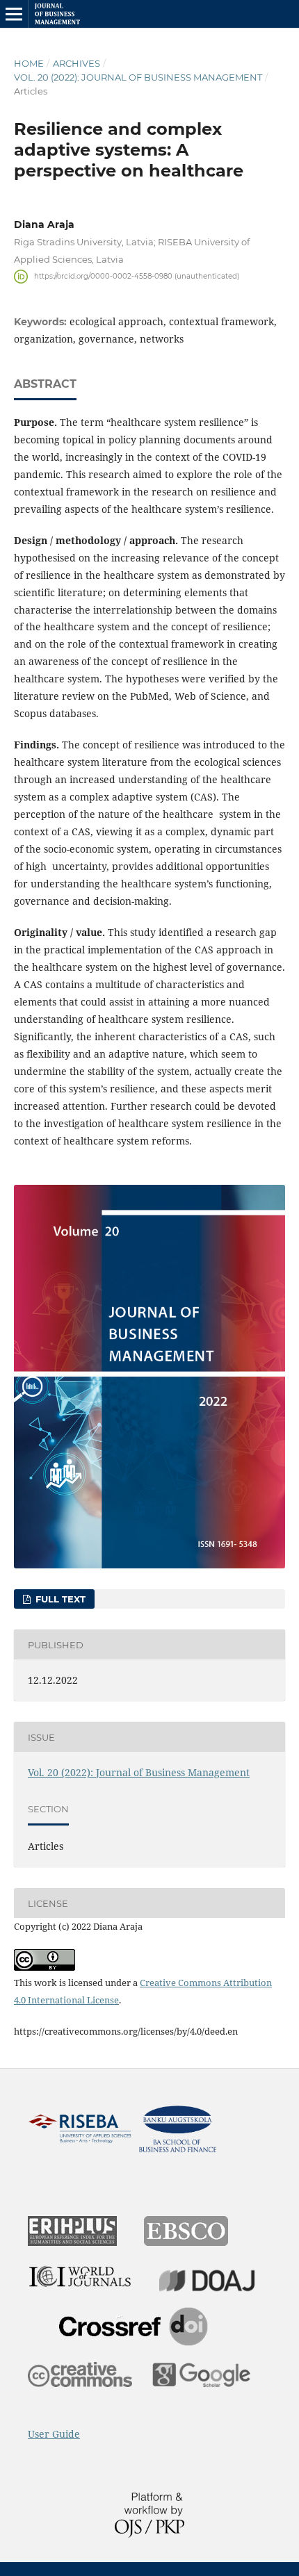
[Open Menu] (14, 14)
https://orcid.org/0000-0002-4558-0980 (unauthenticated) (137, 276)
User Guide (54, 2434)
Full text (59, 1599)
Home (29, 63)
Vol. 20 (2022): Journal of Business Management (138, 77)
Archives (76, 63)
